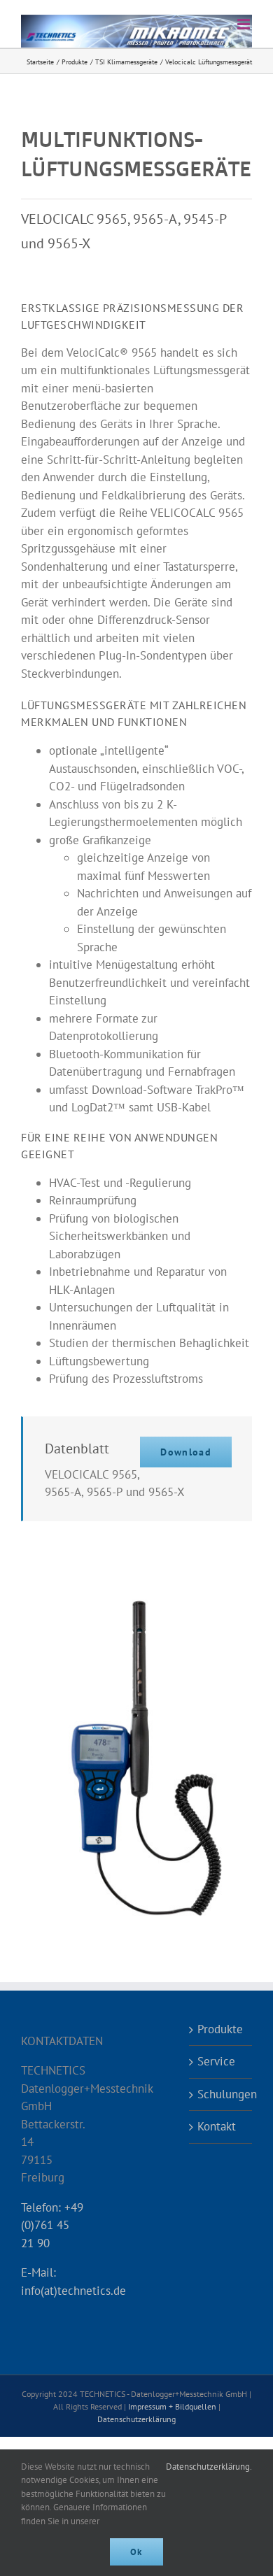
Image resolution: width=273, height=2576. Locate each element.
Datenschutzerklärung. (209, 2467)
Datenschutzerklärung (136, 2419)
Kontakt (217, 2126)
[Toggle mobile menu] (245, 24)
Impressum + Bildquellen (172, 2406)
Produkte (220, 2029)
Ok (136, 2552)
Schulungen (221, 2094)
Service (216, 2061)
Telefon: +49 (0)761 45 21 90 (52, 2225)
